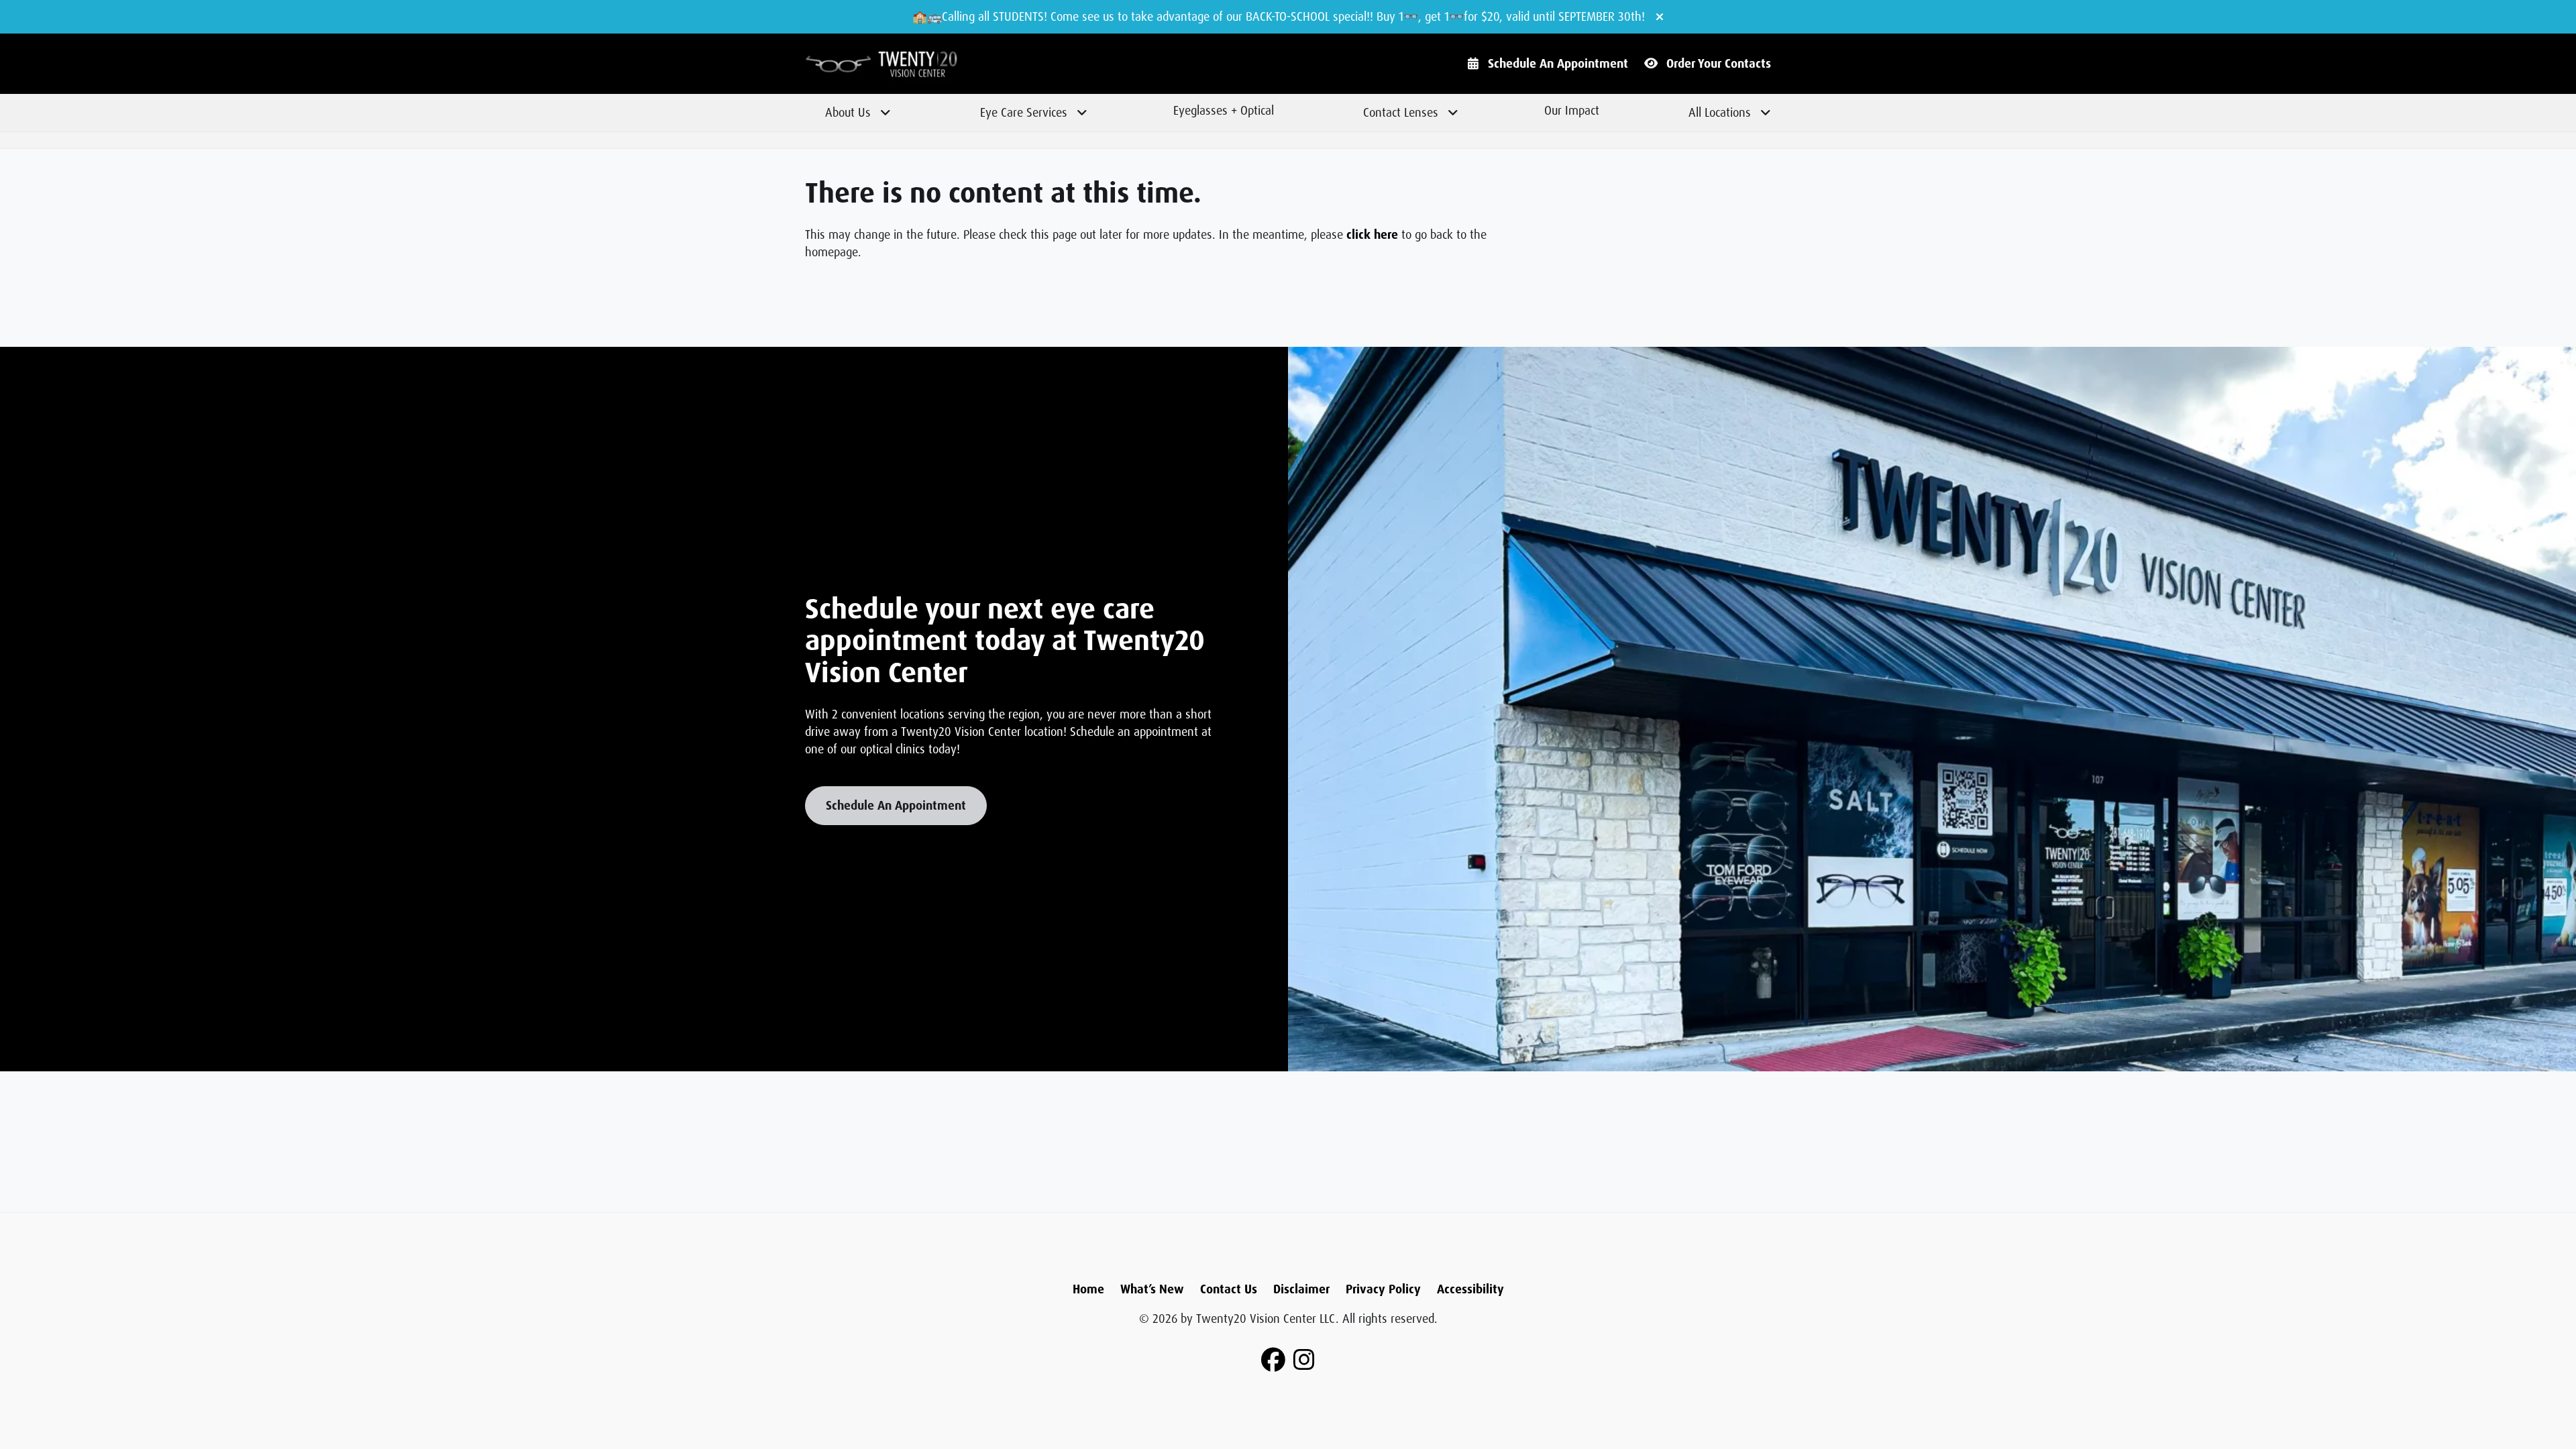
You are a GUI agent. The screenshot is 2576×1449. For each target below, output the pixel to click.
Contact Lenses (1401, 113)
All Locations (1720, 113)
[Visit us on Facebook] (1273, 1360)
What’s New (1152, 1289)
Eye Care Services (1024, 113)
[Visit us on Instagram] (1304, 1360)
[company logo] (926, 64)
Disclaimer (1301, 1289)
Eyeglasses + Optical (1224, 111)
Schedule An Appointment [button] (896, 806)
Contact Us (1229, 1289)
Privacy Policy (1383, 1289)
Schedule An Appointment (1558, 64)
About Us (848, 113)
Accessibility (1470, 1289)
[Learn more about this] (1932, 709)
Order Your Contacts (1719, 64)
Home (1088, 1289)
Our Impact (1572, 111)
